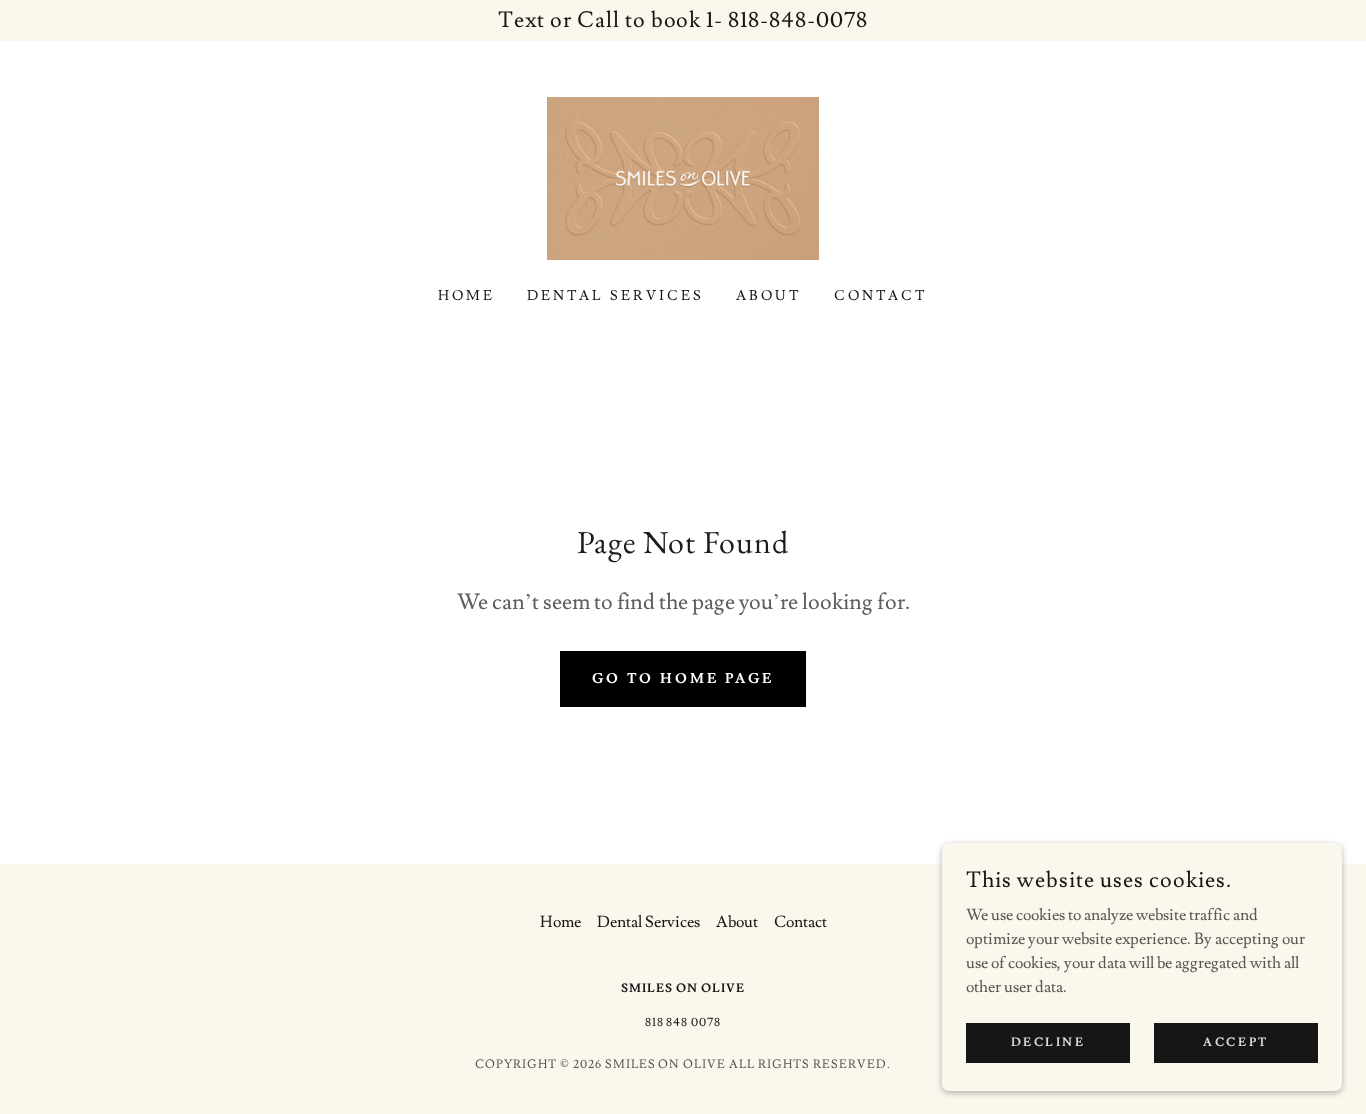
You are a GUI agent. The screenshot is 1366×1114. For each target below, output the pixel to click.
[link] (683, 175)
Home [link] (466, 296)
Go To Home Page (683, 679)
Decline (1048, 1042)
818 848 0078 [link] (683, 1022)
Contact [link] (881, 296)
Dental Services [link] (615, 296)
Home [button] (560, 922)
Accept (1235, 1042)
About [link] (769, 296)
